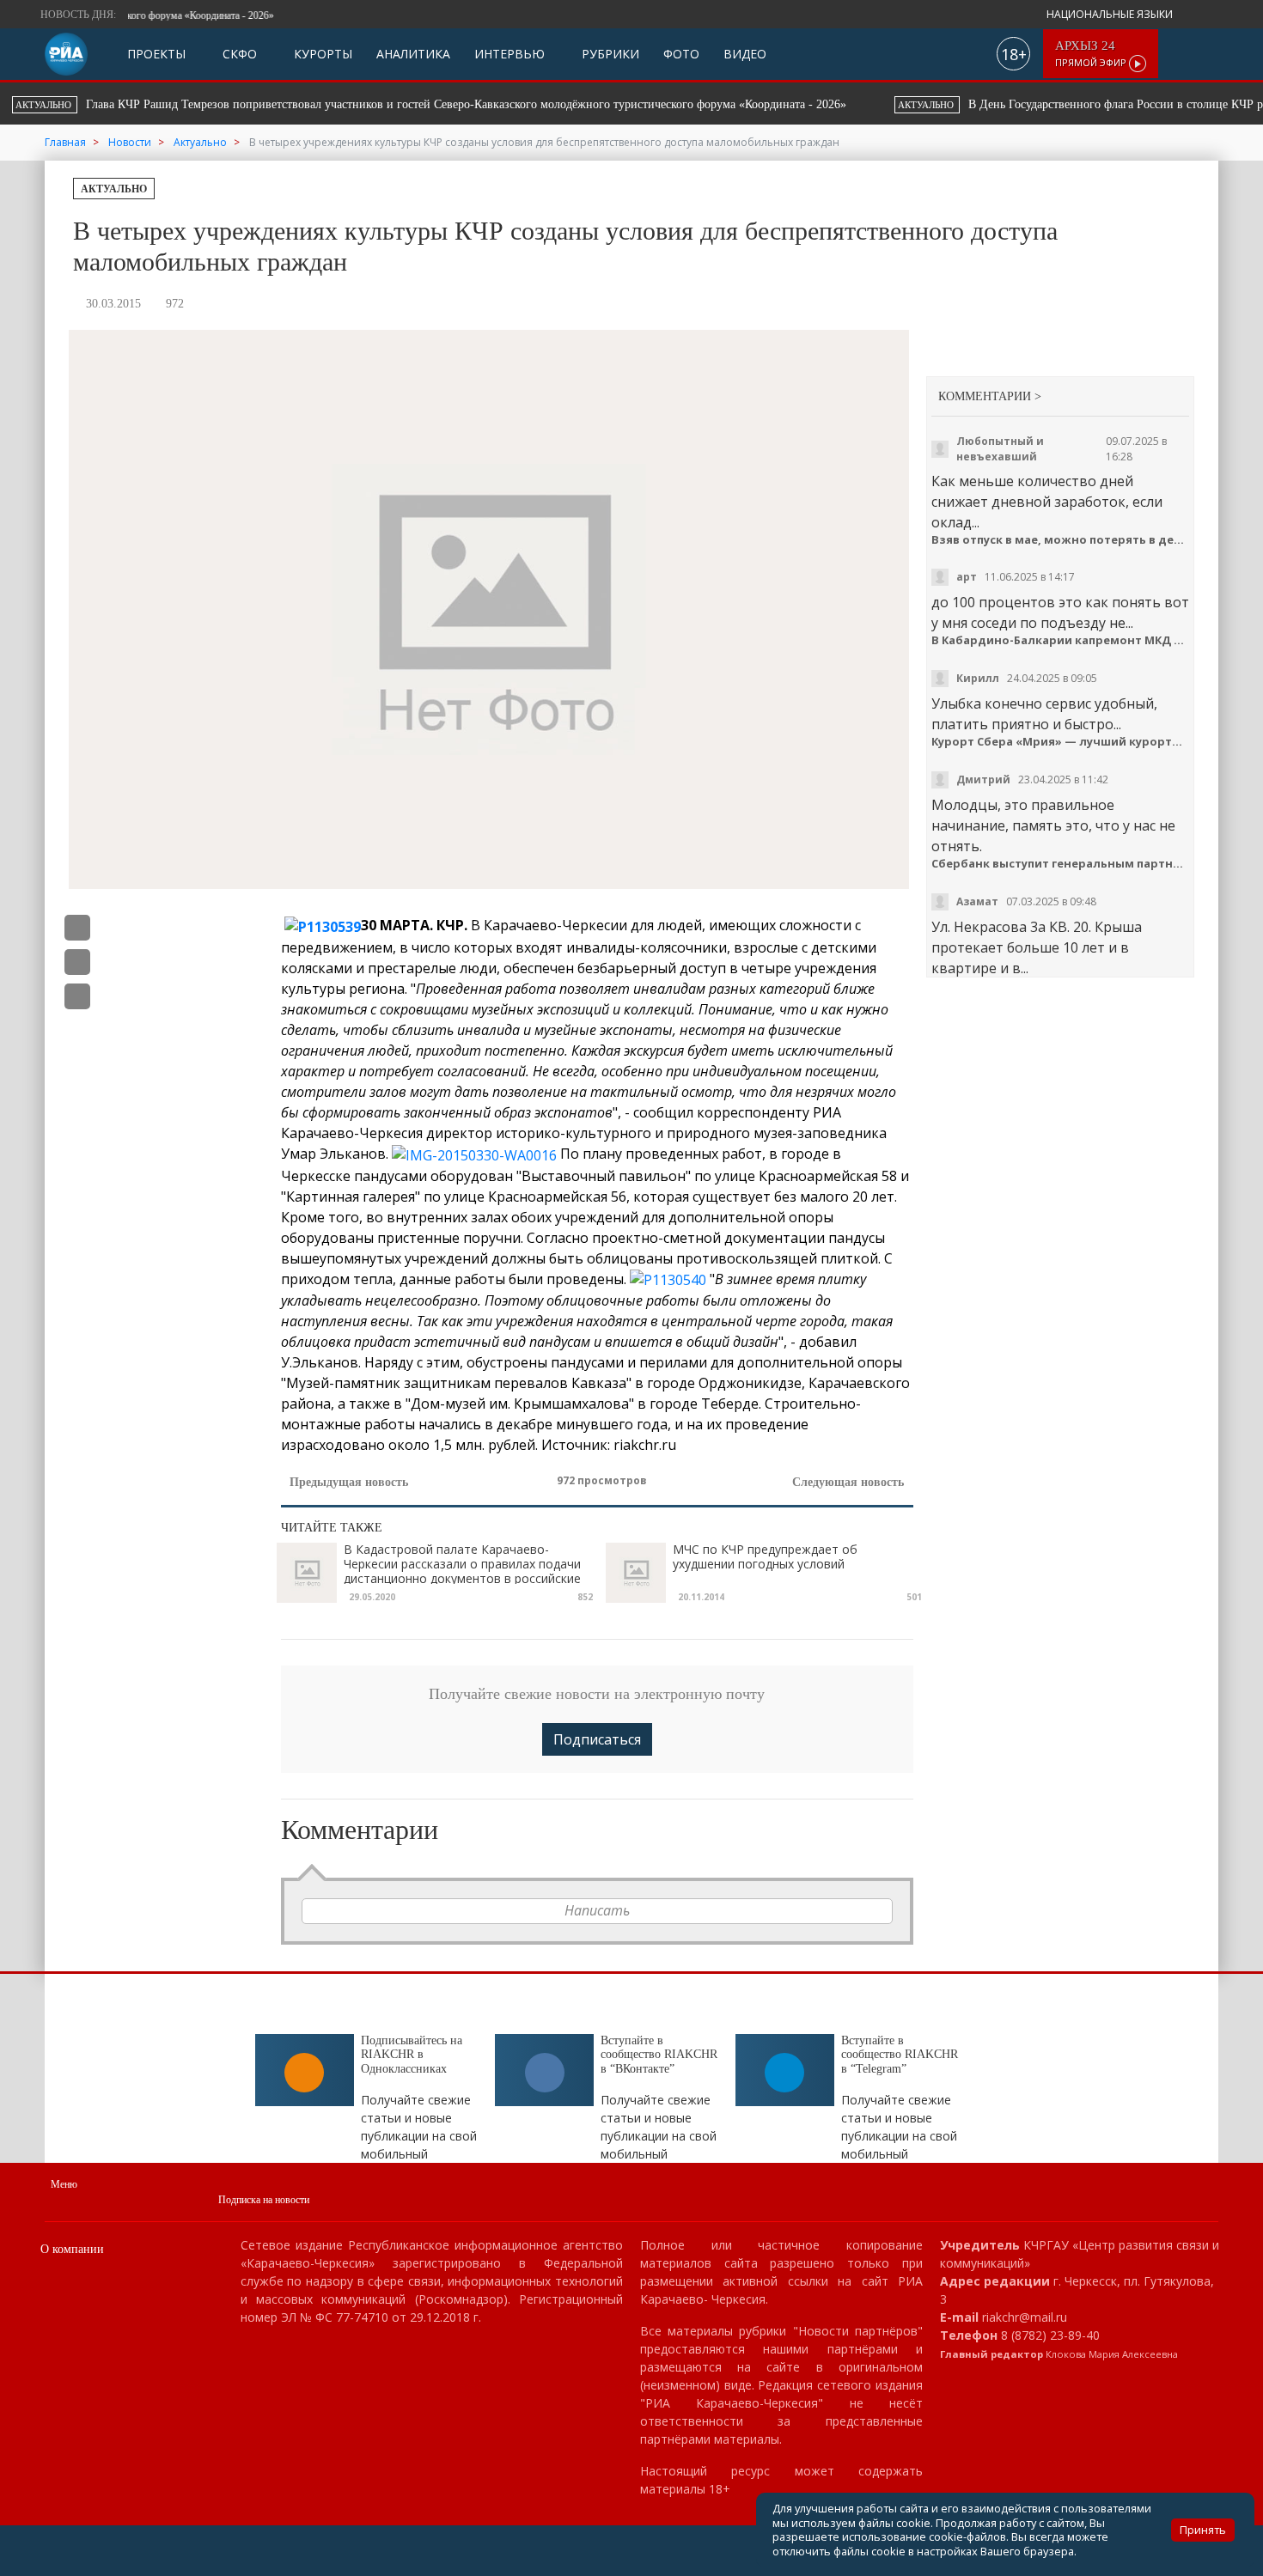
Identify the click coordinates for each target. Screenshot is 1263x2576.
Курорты (321, 54)
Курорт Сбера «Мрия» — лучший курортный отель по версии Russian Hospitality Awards (1061, 742)
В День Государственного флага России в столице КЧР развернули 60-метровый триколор (537, 104)
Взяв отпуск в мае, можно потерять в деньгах (1061, 540)
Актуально (114, 189)
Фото (681, 54)
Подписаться (597, 1739)
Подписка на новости (264, 2200)
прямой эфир (1092, 54)
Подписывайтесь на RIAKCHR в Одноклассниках (412, 2055)
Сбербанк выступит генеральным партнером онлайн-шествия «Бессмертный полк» (1061, 864)
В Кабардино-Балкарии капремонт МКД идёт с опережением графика (1061, 640)
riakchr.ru (645, 1445)
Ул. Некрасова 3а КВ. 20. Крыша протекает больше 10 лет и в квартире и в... (1037, 947)
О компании (72, 2249)
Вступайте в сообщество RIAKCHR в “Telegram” (900, 2055)
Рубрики (609, 54)
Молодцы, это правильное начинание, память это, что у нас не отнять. (1053, 825)
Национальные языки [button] (1111, 14)
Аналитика (413, 54)
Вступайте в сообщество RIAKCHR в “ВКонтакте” (659, 2055)
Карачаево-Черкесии (555, 925)
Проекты (156, 54)
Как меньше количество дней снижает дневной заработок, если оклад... (1047, 502)
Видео (745, 54)
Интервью (509, 54)
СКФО (238, 54)
